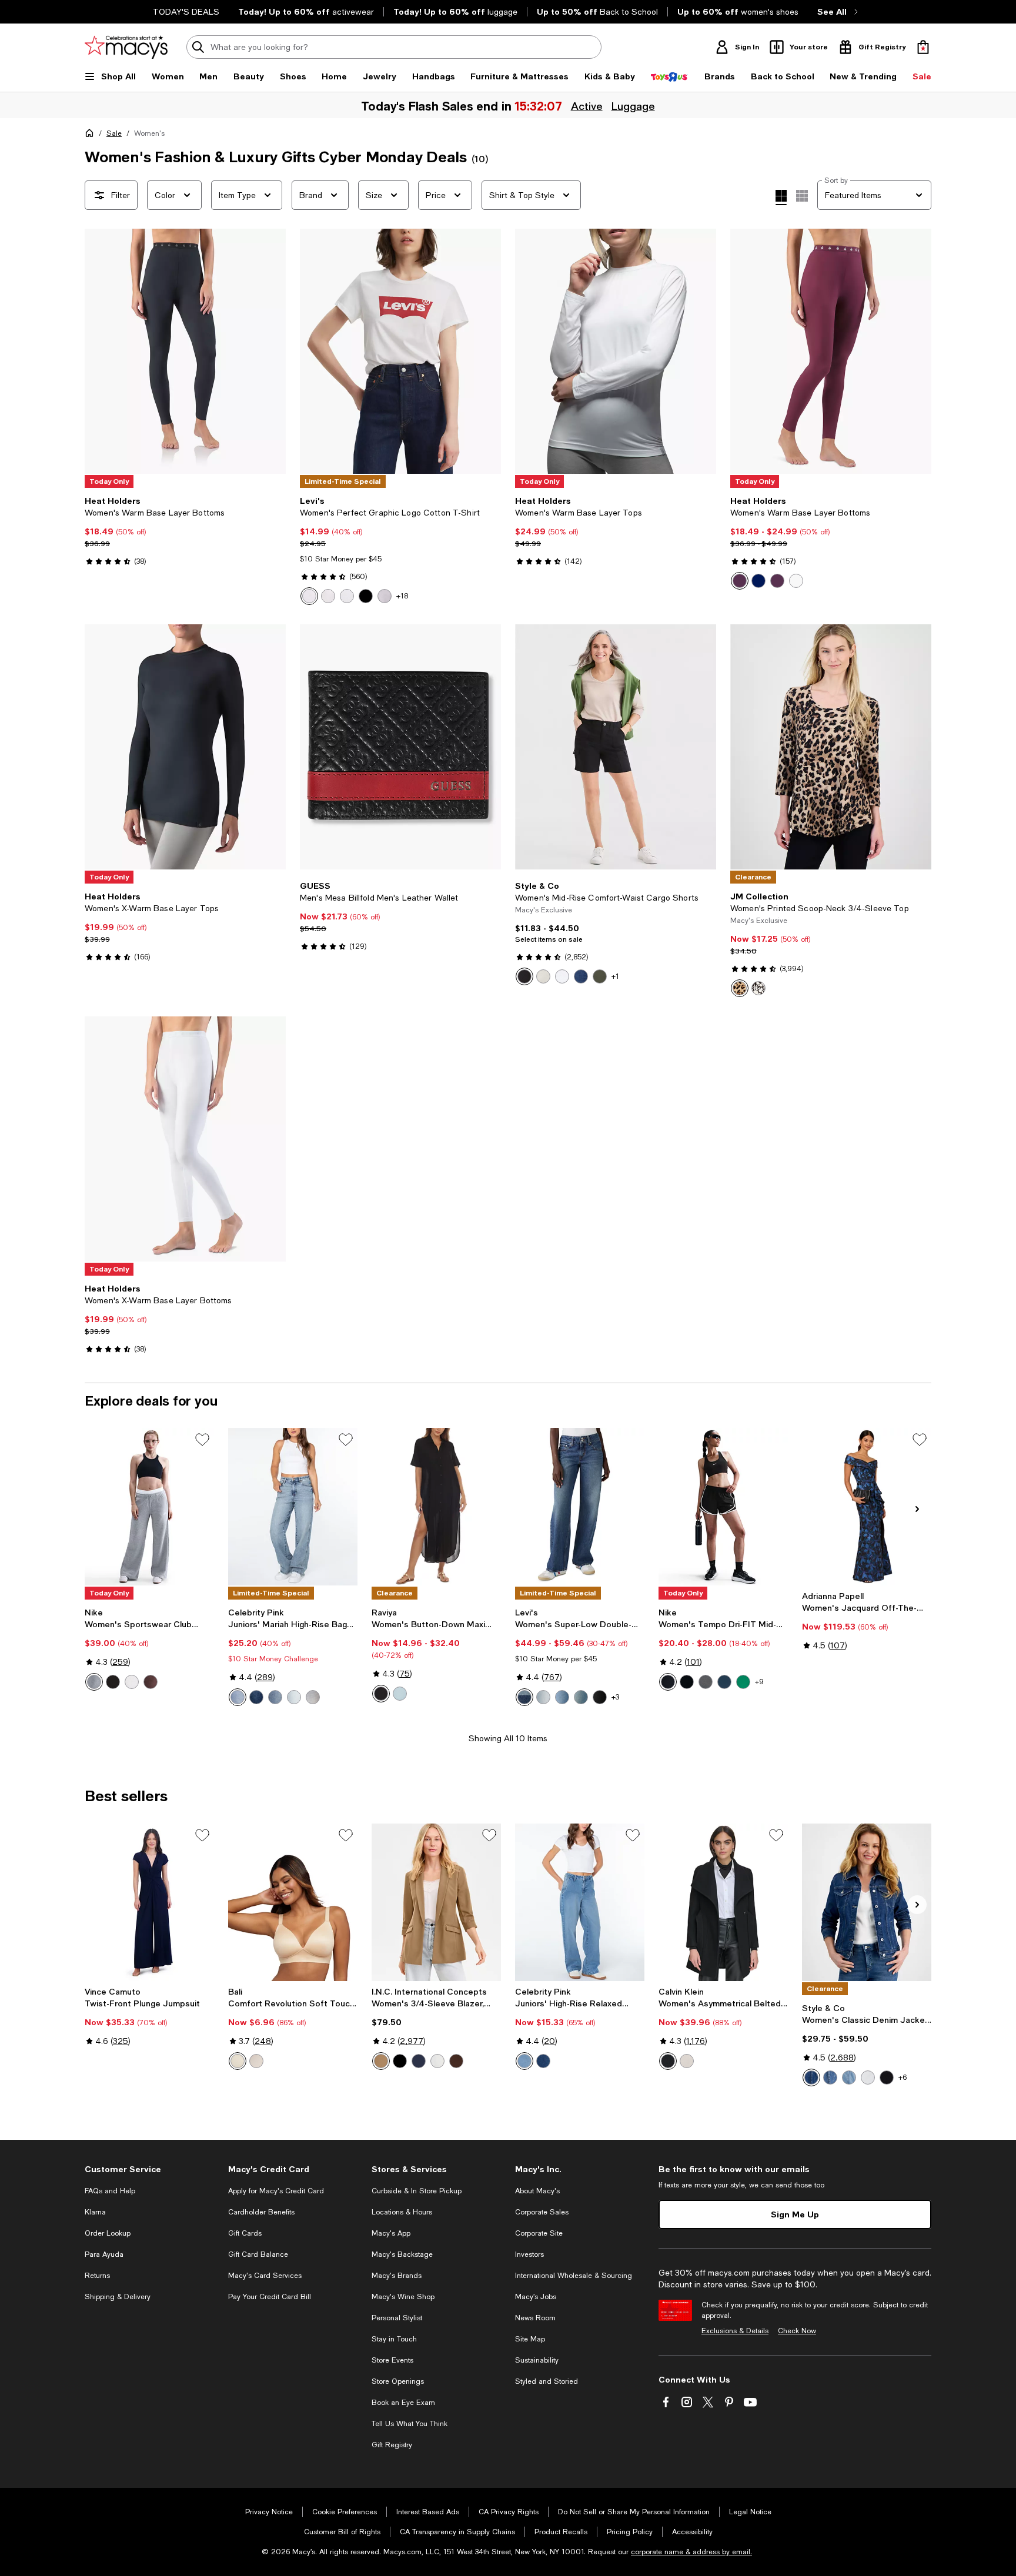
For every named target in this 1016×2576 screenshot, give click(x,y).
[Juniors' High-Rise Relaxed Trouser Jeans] (580, 1902)
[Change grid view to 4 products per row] (781, 198)
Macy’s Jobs (536, 2297)
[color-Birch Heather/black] (132, 1682)
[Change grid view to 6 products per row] (802, 196)
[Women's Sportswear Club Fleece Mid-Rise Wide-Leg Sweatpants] (149, 1507)
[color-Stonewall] (543, 976)
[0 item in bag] (923, 47)
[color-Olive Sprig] (600, 976)
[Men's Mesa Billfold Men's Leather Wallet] (400, 747)
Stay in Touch (394, 2339)
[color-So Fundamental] (600, 1697)
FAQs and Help (110, 2191)
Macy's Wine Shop (403, 2297)
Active (587, 106)
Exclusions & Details (735, 2331)
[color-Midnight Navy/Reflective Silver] (724, 1682)
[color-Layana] (524, 2061)
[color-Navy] (758, 581)
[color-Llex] (830, 2077)
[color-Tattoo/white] (151, 1682)
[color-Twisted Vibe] (562, 1697)
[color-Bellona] (275, 1697)
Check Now (797, 2331)
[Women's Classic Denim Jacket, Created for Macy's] (867, 1902)
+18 (402, 596)
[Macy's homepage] (92, 135)
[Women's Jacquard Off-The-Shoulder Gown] (867, 1507)
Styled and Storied (547, 2381)
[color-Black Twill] (668, 2061)
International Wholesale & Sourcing (574, 2276)
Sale (114, 133)
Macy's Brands (397, 2276)
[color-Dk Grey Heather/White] (94, 1682)
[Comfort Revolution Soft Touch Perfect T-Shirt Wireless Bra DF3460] (293, 1902)
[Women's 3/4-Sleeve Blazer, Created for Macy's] (436, 1902)
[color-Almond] (238, 2061)
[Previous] (99, 352)
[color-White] (309, 596)
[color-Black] (366, 596)
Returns (97, 2276)
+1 (615, 976)
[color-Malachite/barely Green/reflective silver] (743, 1682)
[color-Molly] (849, 2077)
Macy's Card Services (265, 2276)
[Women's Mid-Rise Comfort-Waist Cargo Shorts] (616, 747)
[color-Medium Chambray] (581, 976)
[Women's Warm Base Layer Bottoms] (185, 351)
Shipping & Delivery (118, 2297)
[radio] (309, 596)
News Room (535, 2318)
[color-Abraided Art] (543, 1697)
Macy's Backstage (402, 2254)
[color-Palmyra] (256, 1697)
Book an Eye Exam (403, 2403)
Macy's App (391, 2233)
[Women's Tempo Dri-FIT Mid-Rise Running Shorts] (723, 1507)
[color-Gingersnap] (543, 2061)
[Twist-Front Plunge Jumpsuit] (149, 1902)
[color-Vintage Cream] (437, 2061)
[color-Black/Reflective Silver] (687, 1682)
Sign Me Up (795, 2214)
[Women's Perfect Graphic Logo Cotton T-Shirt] (400, 351)
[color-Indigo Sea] (419, 2061)
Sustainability (537, 2360)
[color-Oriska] (313, 1697)
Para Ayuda (104, 2254)
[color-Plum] (777, 581)
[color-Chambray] (400, 1694)
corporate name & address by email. (691, 2552)
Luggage (633, 106)
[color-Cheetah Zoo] (740, 988)
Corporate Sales (542, 2212)
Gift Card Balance (258, 2254)
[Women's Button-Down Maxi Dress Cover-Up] (436, 1507)
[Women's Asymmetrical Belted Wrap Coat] (723, 1902)
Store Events (392, 2360)
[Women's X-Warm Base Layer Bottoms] (185, 1139)
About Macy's (537, 2191)
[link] (185, 531)
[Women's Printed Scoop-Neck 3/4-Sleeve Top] (831, 747)
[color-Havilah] (294, 1697)
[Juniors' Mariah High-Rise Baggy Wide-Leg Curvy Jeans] (293, 1507)
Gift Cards (245, 2233)
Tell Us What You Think (410, 2424)
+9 (759, 1682)
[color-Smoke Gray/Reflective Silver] (706, 1682)
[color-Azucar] (238, 1697)
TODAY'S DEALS (186, 12)
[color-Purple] (740, 581)
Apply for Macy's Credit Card (276, 2191)
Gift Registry (392, 2445)
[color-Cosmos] (811, 2077)
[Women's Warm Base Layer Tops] (616, 351)
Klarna (95, 2212)
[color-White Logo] (347, 596)
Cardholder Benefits (261, 2212)
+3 (615, 1697)
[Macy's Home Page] (126, 47)
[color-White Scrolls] (758, 988)
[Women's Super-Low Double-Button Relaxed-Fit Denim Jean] (580, 1507)
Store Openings (398, 2381)
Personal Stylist (397, 2318)
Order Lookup (108, 2233)
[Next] (272, 352)
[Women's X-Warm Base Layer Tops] (185, 747)
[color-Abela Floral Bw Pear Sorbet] (385, 596)
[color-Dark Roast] (456, 2061)
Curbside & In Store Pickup (417, 2191)
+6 (903, 2077)
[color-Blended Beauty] (524, 1697)
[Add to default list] (202, 1440)
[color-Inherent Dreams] (581, 1697)
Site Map (530, 2339)
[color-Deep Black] (524, 976)
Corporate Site (539, 2233)
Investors (529, 2254)
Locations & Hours (402, 2212)
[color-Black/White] (668, 1682)
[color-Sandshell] (256, 2061)
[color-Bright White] (562, 976)
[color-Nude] (687, 2061)
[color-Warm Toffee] (381, 2061)
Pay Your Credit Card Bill (270, 2297)
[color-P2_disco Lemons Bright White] (328, 596)
